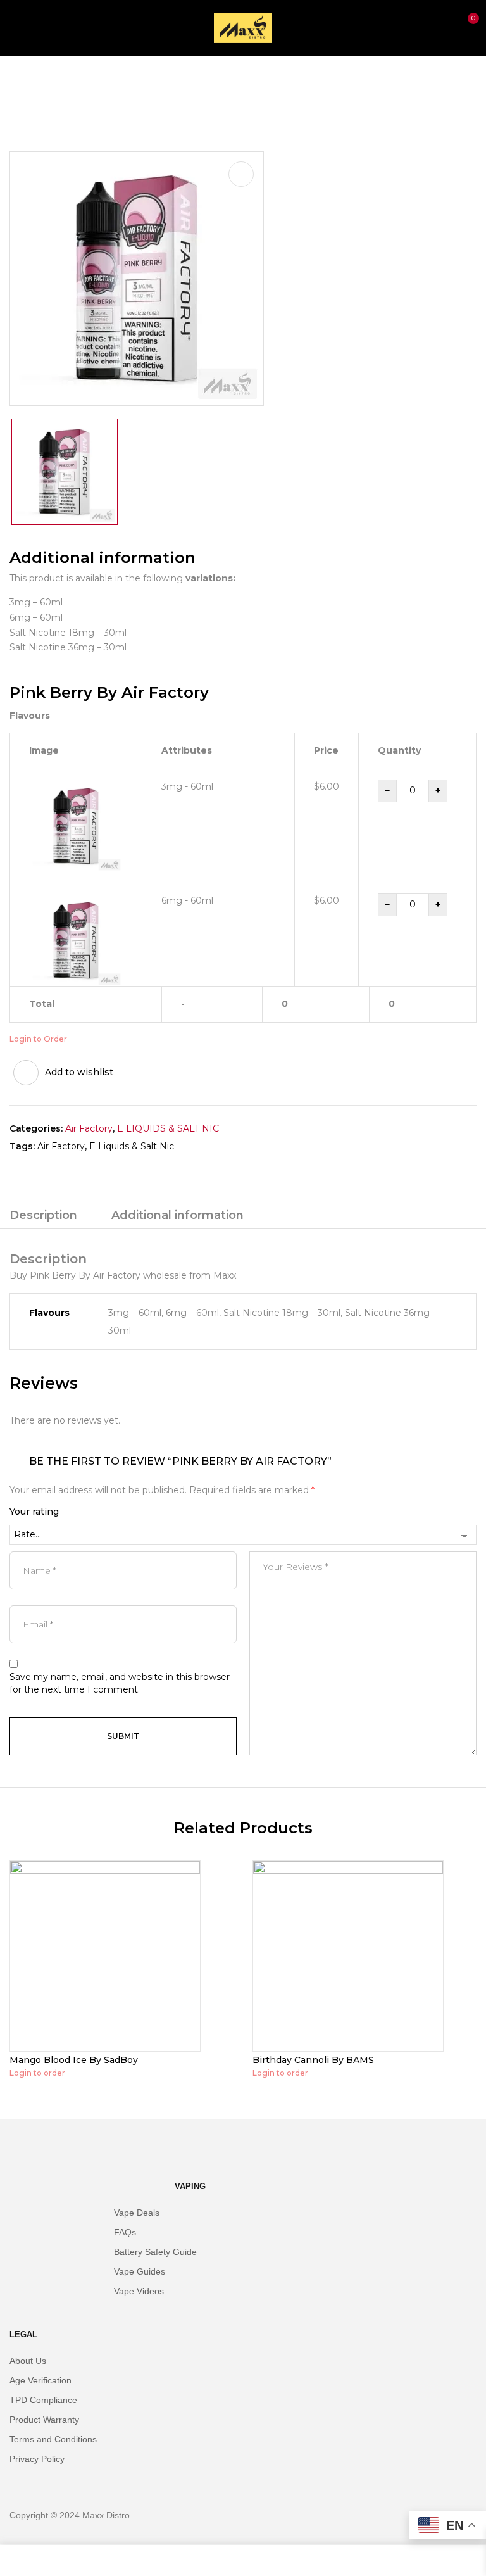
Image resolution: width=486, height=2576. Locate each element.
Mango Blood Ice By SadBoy (74, 2060)
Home (24, 82)
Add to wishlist (79, 1072)
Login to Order (38, 1039)
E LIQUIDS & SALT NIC (105, 82)
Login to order (37, 2073)
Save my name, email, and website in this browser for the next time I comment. (120, 1683)
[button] (466, 26)
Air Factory (89, 1128)
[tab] (43, 1217)
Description (43, 1215)
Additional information (178, 1215)
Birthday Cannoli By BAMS (313, 2060)
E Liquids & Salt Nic (132, 1146)
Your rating (34, 1512)
